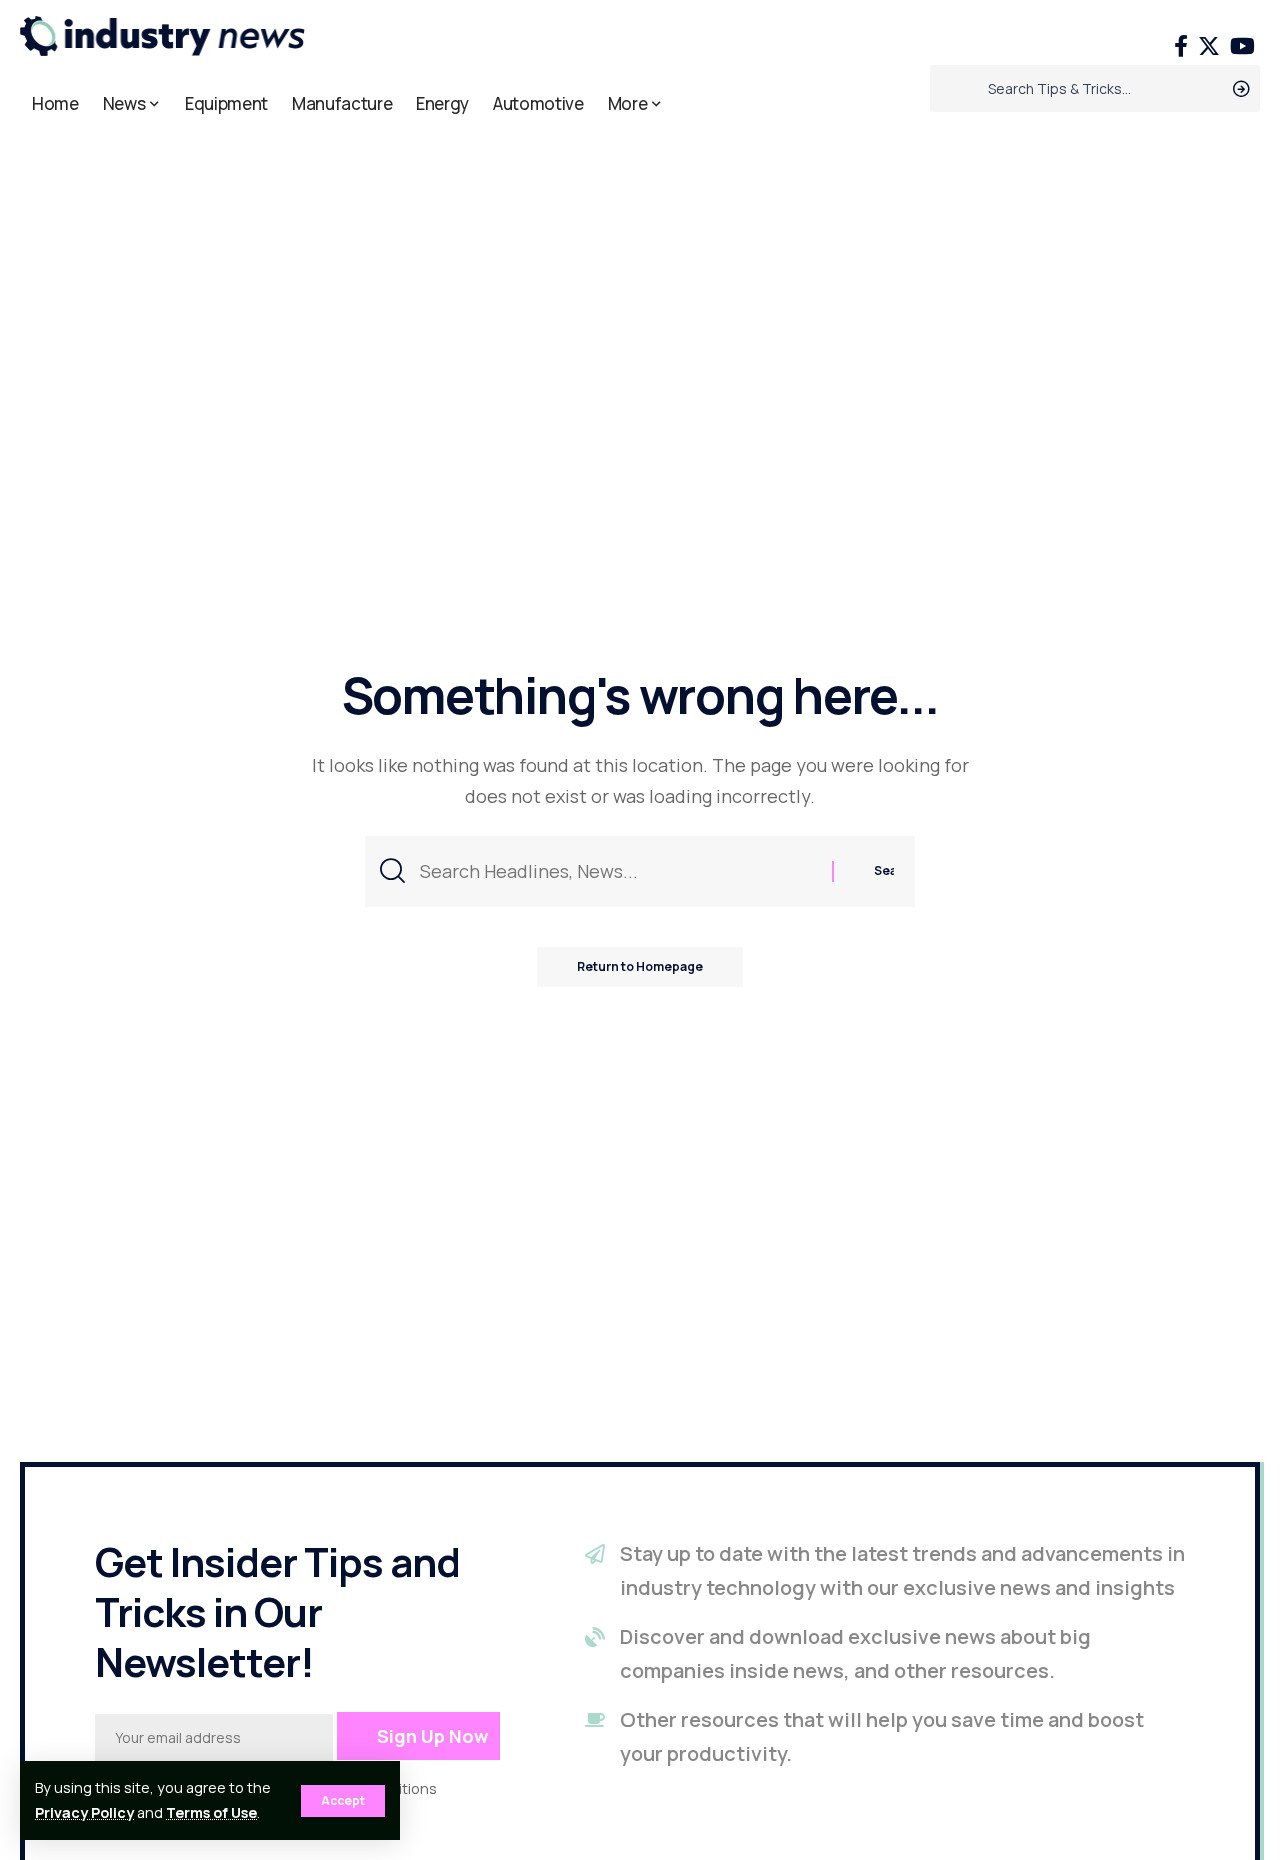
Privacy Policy (84, 1812)
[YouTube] (1242, 46)
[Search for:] (618, 871)
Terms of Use (211, 1812)
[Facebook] (1181, 46)
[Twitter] (1209, 46)
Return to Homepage (640, 966)
